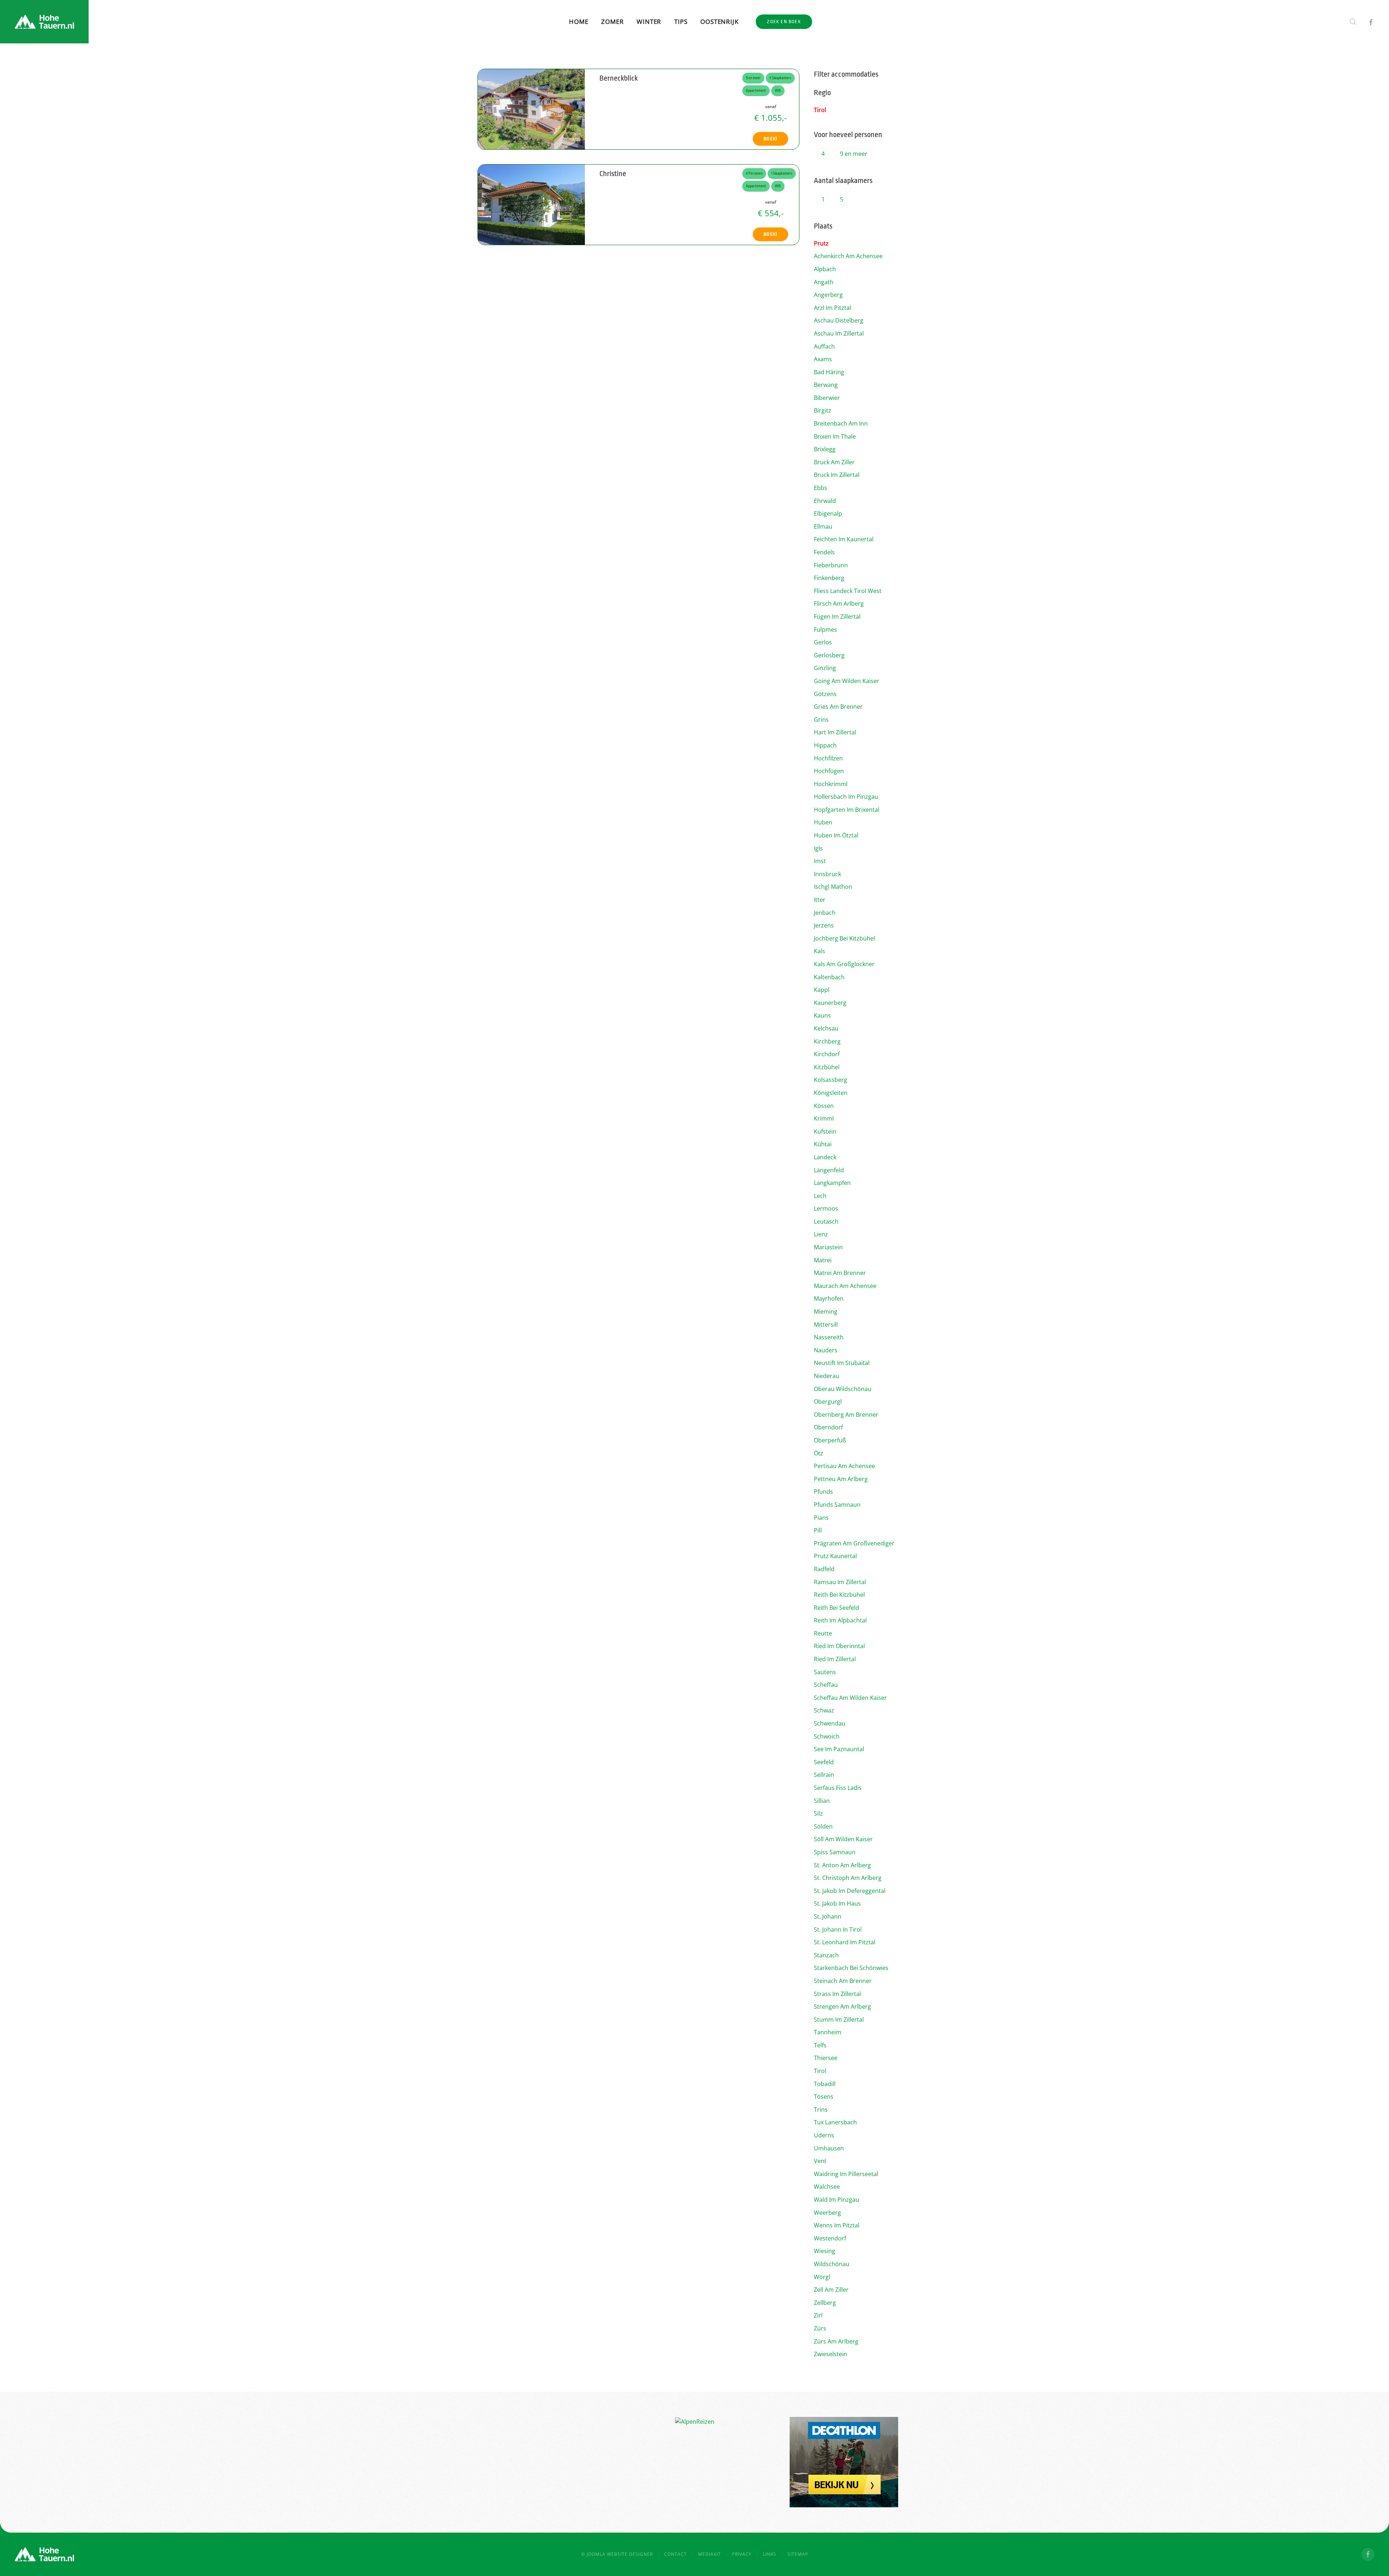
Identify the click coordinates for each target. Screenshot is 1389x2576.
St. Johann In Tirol (838, 1929)
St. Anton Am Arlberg (842, 1865)
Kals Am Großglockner (844, 964)
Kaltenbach (829, 977)
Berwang (826, 385)
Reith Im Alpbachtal (840, 1620)
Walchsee (827, 2187)
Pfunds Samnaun (837, 1505)
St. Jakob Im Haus (837, 1903)
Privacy (742, 2554)
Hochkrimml (831, 784)
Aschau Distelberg (839, 320)
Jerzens (824, 925)
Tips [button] (681, 22)
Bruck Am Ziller (834, 462)
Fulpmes (825, 630)
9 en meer (854, 154)
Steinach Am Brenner (843, 1981)
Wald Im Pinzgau (836, 2200)
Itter (820, 900)
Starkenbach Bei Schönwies (851, 1968)
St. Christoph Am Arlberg (848, 1878)
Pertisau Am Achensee (844, 1466)
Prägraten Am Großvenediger (854, 1543)
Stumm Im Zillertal (839, 2020)
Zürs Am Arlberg (836, 2341)
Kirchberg (827, 1041)
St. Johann (828, 1916)
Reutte (823, 1633)
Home (579, 22)
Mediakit (710, 2554)
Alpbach (825, 269)
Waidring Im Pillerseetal (846, 2174)
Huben (823, 822)
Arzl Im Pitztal (832, 308)
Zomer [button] (612, 22)
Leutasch (826, 1221)
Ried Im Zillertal (835, 1659)
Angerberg (828, 295)
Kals (819, 951)
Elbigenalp (828, 513)
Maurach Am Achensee (845, 1286)
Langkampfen (832, 1183)
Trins (821, 2110)
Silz (818, 1813)
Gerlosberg (829, 655)
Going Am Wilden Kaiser (847, 681)
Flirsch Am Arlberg (839, 604)
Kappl (822, 990)
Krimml (824, 1118)
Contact (676, 2554)
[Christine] (531, 204)
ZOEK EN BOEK (784, 22)
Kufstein (825, 1131)
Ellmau (823, 526)
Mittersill (826, 1325)
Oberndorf (828, 1427)
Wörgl (822, 2277)
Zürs (820, 2328)
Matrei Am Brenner (840, 1273)
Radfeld (824, 1569)
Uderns (824, 2135)
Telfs (820, 2045)
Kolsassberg (831, 1080)
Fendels (824, 552)
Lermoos (826, 1208)
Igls (818, 848)
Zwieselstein (831, 2354)
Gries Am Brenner (838, 707)
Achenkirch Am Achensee (848, 256)
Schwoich (827, 1736)
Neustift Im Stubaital (842, 1363)
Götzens (825, 694)
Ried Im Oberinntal (839, 1646)
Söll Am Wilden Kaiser (843, 1839)
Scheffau (826, 1685)
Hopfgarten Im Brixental (847, 810)
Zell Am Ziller (831, 2290)
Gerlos (823, 642)
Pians (821, 1518)
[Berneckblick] (531, 108)
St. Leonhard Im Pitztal (845, 1942)
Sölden (823, 1826)
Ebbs (821, 488)
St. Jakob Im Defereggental (850, 1891)
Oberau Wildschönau (843, 1389)
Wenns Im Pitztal (837, 2225)
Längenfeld (829, 1170)
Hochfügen (829, 771)
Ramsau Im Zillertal (840, 1582)
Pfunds (823, 1492)
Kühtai (823, 1144)
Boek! (770, 139)
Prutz (821, 243)
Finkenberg (829, 578)
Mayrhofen (829, 1298)
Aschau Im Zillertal (839, 333)
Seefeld (824, 1762)
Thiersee (826, 2058)
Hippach (825, 745)
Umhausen (829, 2148)
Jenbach (825, 913)
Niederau (827, 1376)
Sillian (822, 1801)
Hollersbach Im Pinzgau (846, 797)
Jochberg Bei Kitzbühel (844, 938)
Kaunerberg (830, 1003)
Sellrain (824, 1775)
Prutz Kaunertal (835, 1556)
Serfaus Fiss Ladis (838, 1788)
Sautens (825, 1672)
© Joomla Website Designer (617, 2554)
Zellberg (825, 2303)
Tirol (820, 110)
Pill (818, 1530)
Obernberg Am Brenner (846, 1415)
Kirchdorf (827, 1054)
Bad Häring (829, 372)
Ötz (819, 1453)
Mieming (826, 1312)
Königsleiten (831, 1093)
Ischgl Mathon (833, 887)
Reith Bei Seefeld (836, 1608)
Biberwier (827, 398)
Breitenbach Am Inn (841, 423)
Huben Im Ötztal (836, 835)
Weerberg (827, 2213)
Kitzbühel (827, 1067)
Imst (820, 861)
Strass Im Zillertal (837, 1994)
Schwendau (830, 1723)
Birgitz (823, 410)
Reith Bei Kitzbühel (839, 1595)
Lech (820, 1196)
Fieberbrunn (831, 565)
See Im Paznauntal (839, 1749)
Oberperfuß (830, 1440)
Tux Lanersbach (835, 2122)
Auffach (824, 346)
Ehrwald (825, 501)
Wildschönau (832, 2264)
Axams (823, 359)
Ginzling (825, 668)
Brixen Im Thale (835, 436)
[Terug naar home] (44, 22)
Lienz (821, 1234)
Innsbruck (827, 874)
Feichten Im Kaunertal (844, 539)
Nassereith (829, 1337)
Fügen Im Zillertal (837, 617)
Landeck (825, 1157)
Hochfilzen (828, 758)
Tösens (824, 2097)
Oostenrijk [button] (719, 22)
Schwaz (824, 1710)
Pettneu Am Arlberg (841, 1479)
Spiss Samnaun (835, 1852)
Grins (821, 720)
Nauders (826, 1350)
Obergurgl (828, 1402)
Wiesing (825, 2251)
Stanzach (826, 1955)
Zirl (818, 2315)
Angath (824, 282)
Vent (820, 2161)
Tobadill (825, 2084)
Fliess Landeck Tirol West (848, 591)
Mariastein (828, 1247)
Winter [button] (649, 22)
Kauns (822, 1015)
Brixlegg (825, 449)
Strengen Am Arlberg (842, 2006)
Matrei (823, 1260)
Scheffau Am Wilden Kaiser (850, 1698)
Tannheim (828, 2032)
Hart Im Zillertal (835, 732)
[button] (1353, 22)
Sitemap (798, 2554)
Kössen (824, 1106)
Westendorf (830, 2238)
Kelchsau (826, 1028)
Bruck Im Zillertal (837, 475)
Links (770, 2554)
